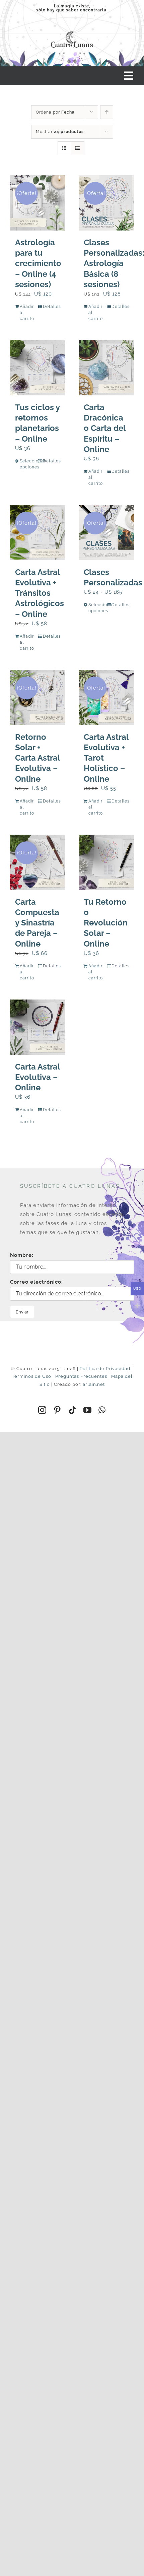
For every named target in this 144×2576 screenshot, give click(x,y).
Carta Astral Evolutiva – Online (38, 1077)
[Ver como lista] (78, 148)
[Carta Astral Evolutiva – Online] (38, 1027)
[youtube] (88, 1410)
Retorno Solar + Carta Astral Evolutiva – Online (38, 758)
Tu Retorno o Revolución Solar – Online (106, 923)
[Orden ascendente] (107, 112)
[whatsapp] (102, 1410)
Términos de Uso (31, 1376)
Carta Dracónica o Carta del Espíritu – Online (105, 428)
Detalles (52, 307)
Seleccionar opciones (28, 464)
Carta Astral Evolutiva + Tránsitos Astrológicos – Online (40, 593)
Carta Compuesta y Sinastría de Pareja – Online (37, 923)
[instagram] (42, 1410)
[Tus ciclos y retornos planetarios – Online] (38, 368)
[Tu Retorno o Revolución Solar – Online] (106, 862)
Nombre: (22, 1255)
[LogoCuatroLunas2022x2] (72, 30)
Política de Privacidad (105, 1369)
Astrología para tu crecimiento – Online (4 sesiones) (38, 263)
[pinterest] (57, 1410)
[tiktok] (73, 1410)
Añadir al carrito (27, 313)
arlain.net (94, 1384)
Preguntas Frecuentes (81, 1376)
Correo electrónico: (37, 1282)
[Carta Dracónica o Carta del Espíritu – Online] (106, 368)
